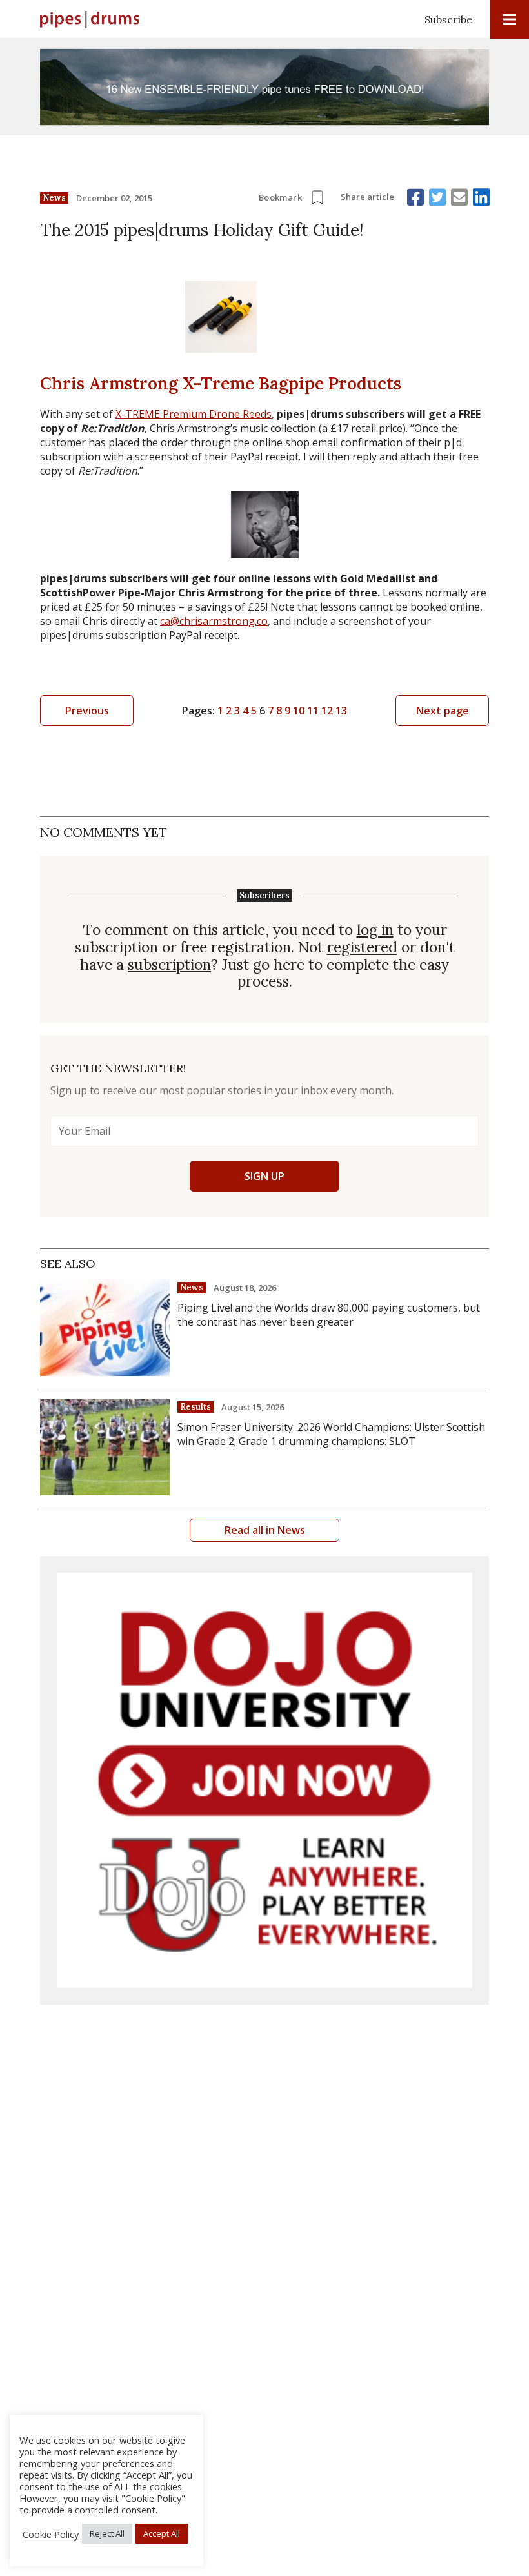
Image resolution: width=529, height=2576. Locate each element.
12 (327, 711)
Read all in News (265, 1530)
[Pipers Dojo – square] (264, 1780)
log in (375, 930)
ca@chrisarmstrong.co (214, 621)
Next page (443, 711)
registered (362, 948)
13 (341, 711)
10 (299, 711)
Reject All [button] (107, 2533)
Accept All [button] (162, 2533)
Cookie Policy (51, 2534)
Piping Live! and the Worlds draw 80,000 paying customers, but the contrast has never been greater (329, 1315)
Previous (87, 711)
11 (313, 711)
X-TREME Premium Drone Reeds (194, 414)
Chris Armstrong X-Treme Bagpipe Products (221, 383)
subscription (169, 965)
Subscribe (448, 19)
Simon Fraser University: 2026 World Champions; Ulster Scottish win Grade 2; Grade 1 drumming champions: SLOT (331, 1434)
